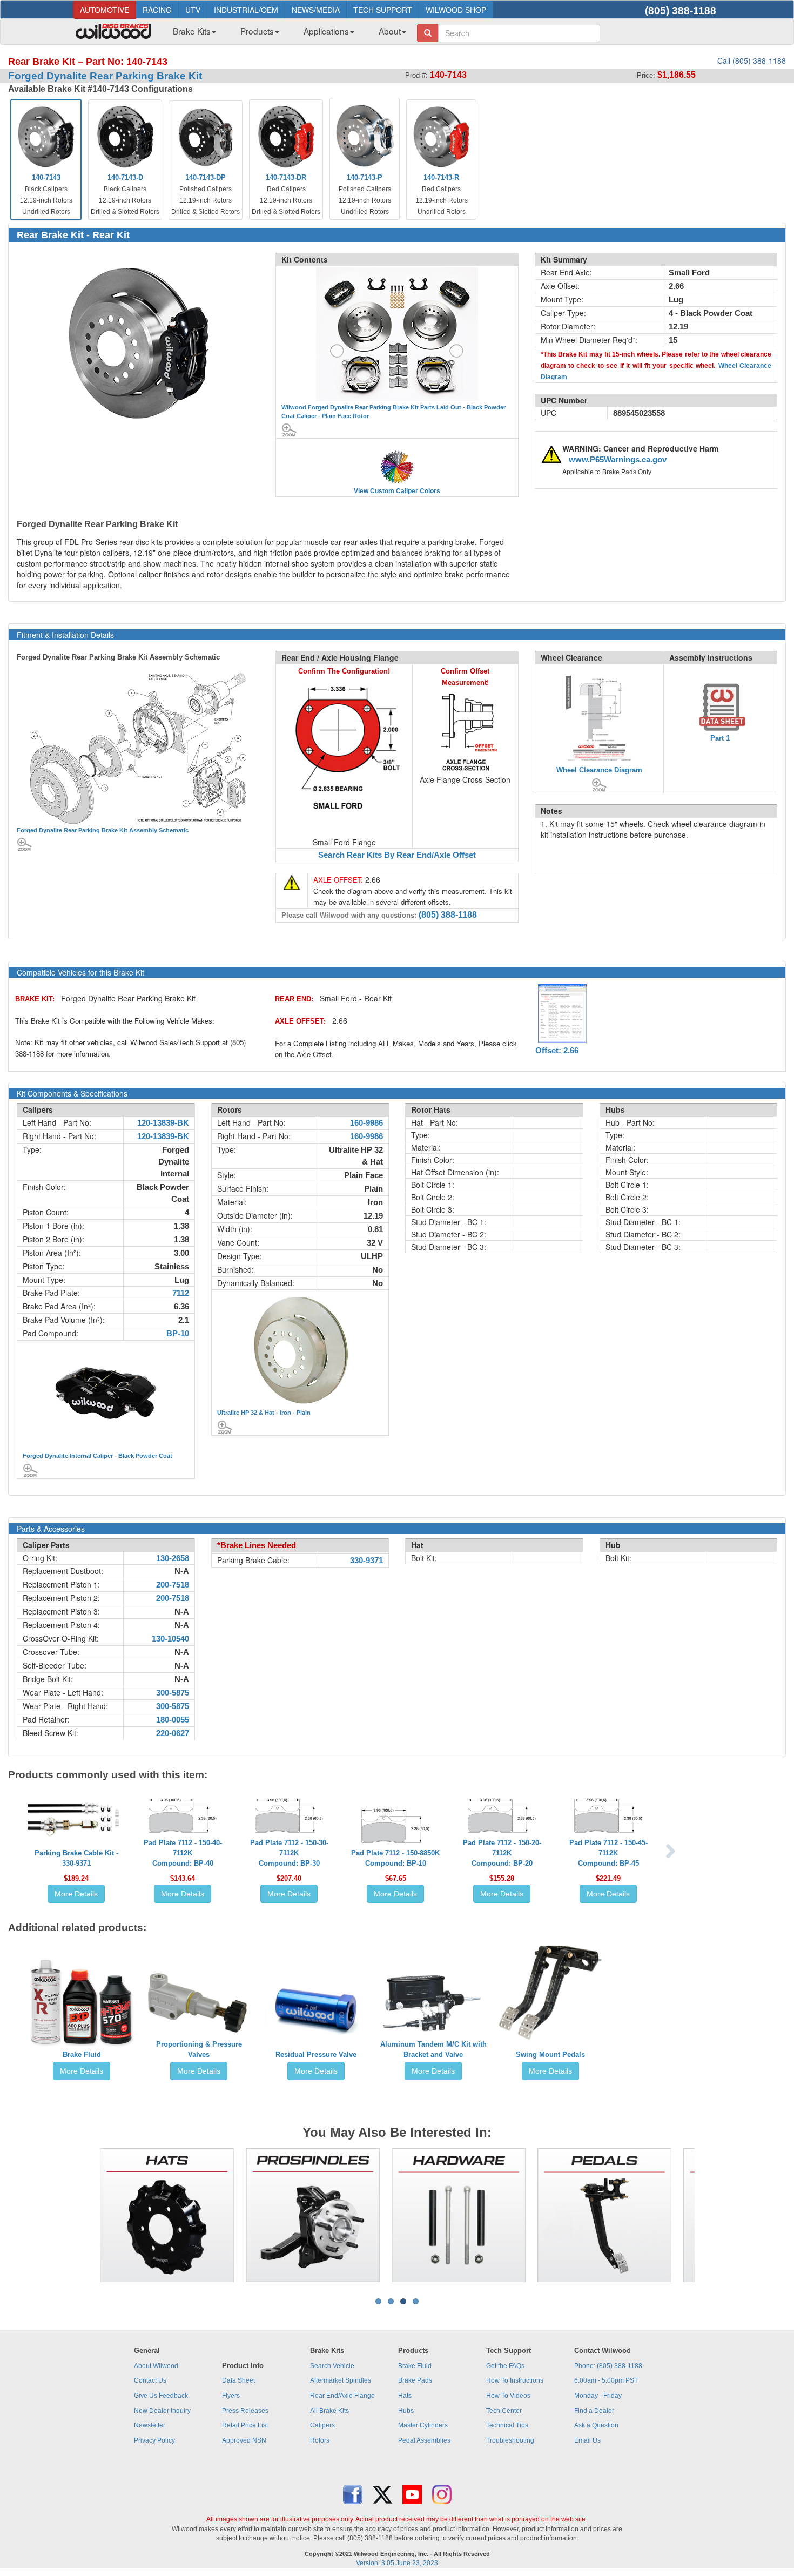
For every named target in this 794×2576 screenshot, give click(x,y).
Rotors (320, 2440)
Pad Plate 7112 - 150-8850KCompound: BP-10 (395, 1858)
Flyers (231, 2396)
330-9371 (366, 1561)
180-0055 (173, 1720)
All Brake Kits (329, 2411)
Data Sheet (238, 2380)
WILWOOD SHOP (456, 10)
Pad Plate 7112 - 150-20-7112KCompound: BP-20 (502, 1853)
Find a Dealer (594, 2411)
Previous (83, 2215)
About (390, 31)
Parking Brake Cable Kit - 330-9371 (76, 1858)
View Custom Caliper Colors (397, 491)
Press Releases (245, 2411)
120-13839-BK (163, 1123)
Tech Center (504, 2411)
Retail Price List (245, 2425)
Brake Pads (415, 2380)
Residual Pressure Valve (316, 2054)
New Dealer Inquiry (162, 2411)
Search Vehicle (332, 2366)
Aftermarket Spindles (341, 2380)
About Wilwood (156, 2366)
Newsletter (150, 2425)
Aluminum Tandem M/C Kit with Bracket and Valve (433, 2049)
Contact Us (150, 2380)
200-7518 (173, 1585)
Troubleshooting (510, 2440)
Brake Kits (192, 31)
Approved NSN (244, 2440)
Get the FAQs (505, 2366)
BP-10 (178, 1334)
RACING (157, 10)
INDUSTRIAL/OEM (246, 10)
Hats (405, 2396)
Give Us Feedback (161, 2396)
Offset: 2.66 (557, 1051)
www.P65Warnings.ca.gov (618, 460)
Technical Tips (507, 2425)
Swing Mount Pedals (550, 2054)
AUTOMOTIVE (105, 10)
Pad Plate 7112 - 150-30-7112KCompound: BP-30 (289, 1853)
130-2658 (173, 1558)
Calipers (322, 2425)
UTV (193, 10)
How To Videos (508, 2396)
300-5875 (173, 1693)
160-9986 (366, 1123)
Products (257, 31)
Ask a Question (596, 2425)
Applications (326, 31)
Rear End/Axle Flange (342, 2396)
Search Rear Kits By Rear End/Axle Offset (397, 855)
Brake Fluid (82, 2054)
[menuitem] (190, 34)
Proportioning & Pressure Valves (199, 2049)
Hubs (406, 2411)
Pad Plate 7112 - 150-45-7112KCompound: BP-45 (608, 1853)
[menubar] (285, 34)
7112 (181, 1293)
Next (711, 2215)
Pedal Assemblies (424, 2440)
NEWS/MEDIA (316, 10)
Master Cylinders (423, 2425)
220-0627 (173, 1733)
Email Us (587, 2440)
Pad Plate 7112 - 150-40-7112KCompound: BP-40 (183, 1853)
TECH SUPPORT (383, 10)
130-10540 (170, 1639)
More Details (76, 1894)
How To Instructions (515, 2380)
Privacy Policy (154, 2440)
